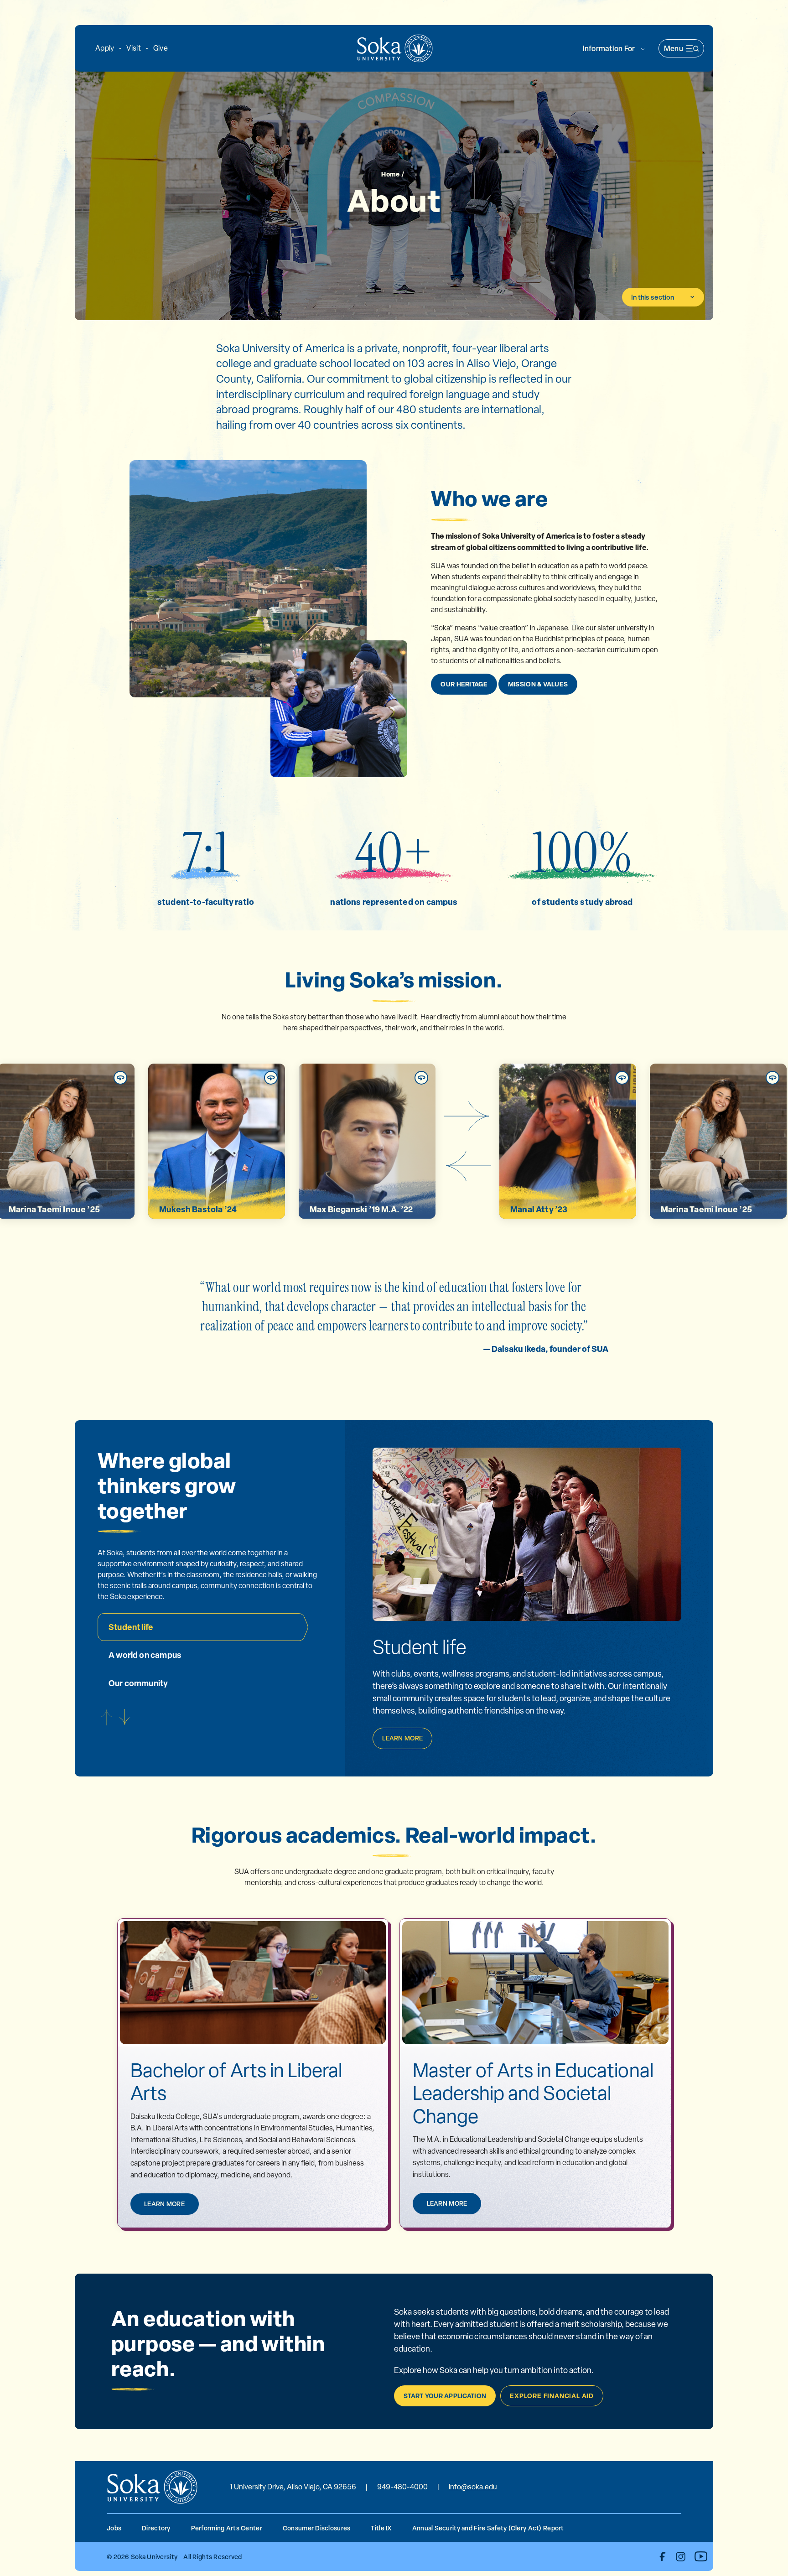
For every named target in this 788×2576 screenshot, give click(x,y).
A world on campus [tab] (145, 1655)
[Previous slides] (467, 1166)
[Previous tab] (107, 1717)
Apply (105, 48)
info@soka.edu (473, 2487)
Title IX (381, 2528)
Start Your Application (445, 2396)
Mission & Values (538, 684)
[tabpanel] (527, 1692)
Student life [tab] (131, 1627)
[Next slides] (467, 1116)
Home (390, 174)
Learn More (402, 1738)
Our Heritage (464, 684)
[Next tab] (125, 1717)
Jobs (114, 2528)
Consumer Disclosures (317, 2528)
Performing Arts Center (227, 2528)
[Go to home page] (395, 48)
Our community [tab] (138, 1683)
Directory (156, 2528)
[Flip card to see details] (120, 1078)
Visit (133, 48)
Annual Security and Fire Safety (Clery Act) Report (488, 2528)
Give (161, 48)
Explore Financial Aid (552, 2396)
